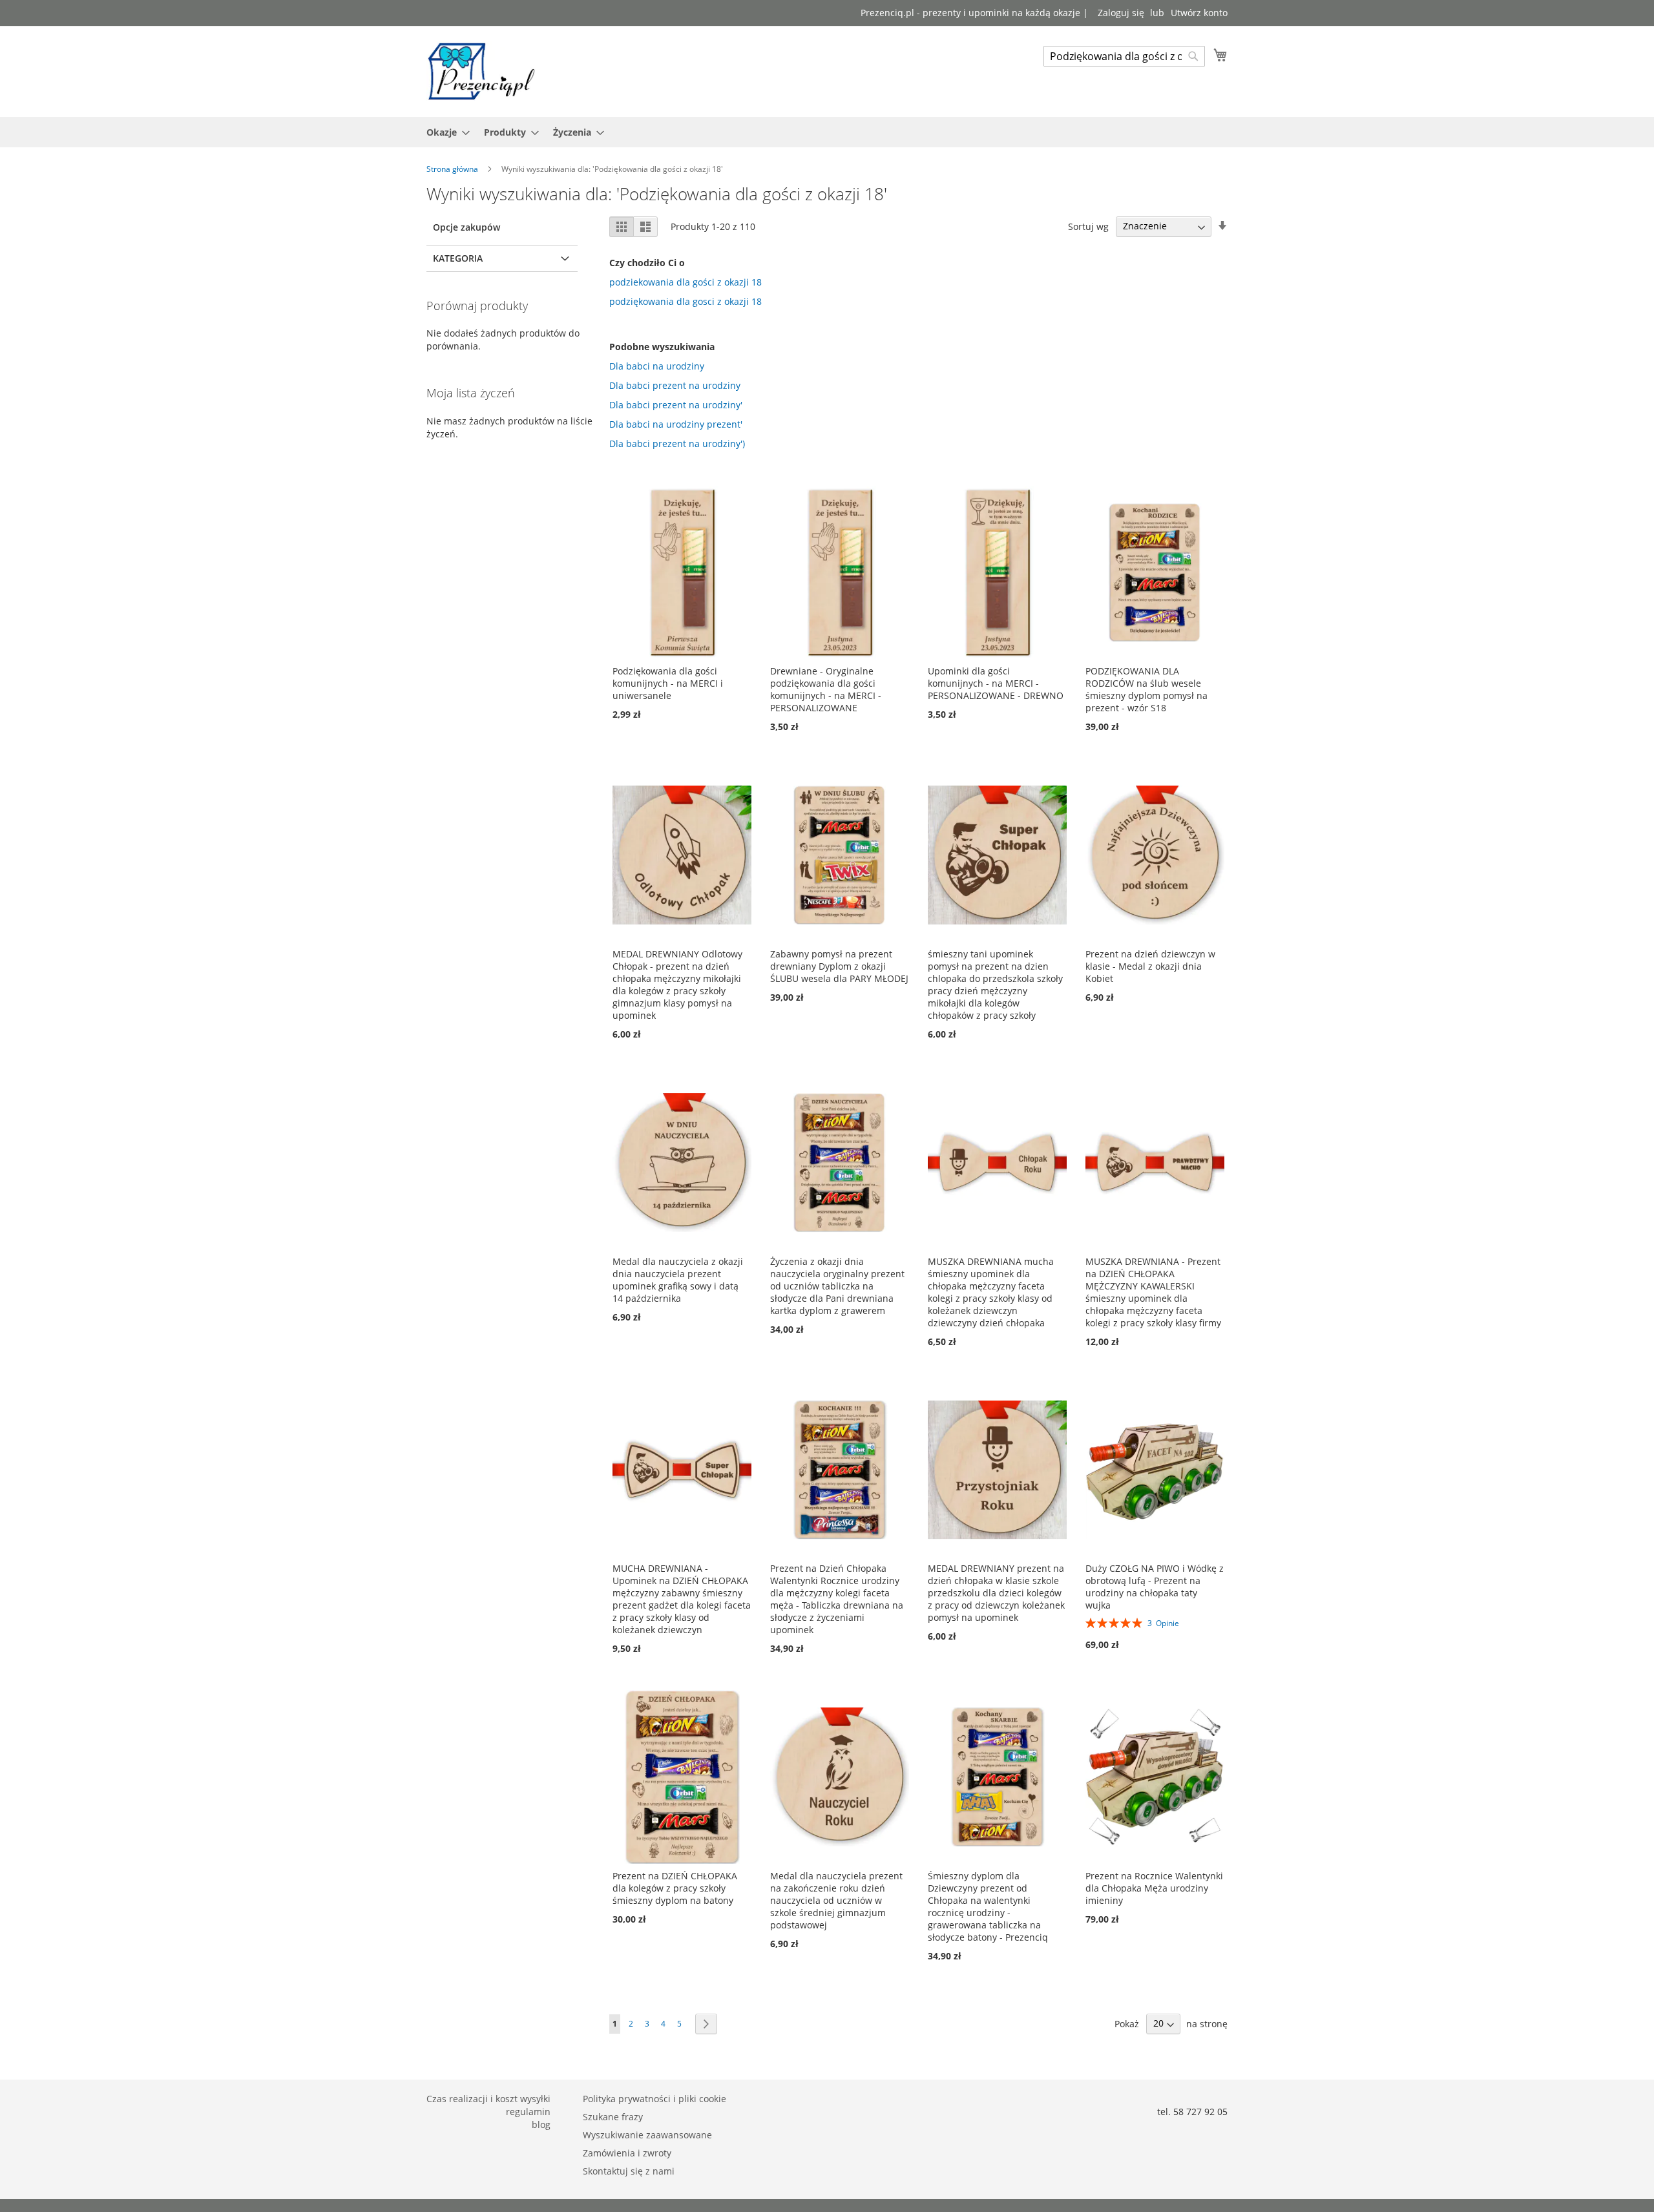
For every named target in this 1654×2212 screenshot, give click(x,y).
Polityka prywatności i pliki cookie (654, 2099)
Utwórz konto (1199, 13)
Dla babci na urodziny (657, 366)
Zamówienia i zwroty (627, 2153)
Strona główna (453, 169)
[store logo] (481, 71)
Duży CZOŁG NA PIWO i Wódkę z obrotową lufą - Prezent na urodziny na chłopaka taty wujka (1155, 1587)
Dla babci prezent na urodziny (675, 385)
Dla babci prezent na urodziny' (676, 405)
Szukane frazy (613, 2117)
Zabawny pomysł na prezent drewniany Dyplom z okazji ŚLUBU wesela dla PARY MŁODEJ (839, 966)
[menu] (827, 132)
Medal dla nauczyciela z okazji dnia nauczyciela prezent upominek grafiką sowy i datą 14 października (678, 1280)
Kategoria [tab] (458, 258)
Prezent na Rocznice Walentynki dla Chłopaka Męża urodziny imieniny (1154, 1888)
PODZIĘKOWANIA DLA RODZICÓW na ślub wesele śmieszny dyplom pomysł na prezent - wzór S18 (1146, 689)
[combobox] (1124, 56)
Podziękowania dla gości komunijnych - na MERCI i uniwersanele (668, 683)
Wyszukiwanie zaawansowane (647, 2135)
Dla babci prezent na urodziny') (677, 443)
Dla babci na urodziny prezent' (676, 424)
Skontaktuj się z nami (629, 2171)
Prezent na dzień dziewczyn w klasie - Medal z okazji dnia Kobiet (1150, 966)
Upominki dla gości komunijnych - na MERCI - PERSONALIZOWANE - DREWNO (996, 683)
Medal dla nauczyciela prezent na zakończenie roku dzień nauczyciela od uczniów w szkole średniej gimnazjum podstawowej (836, 1900)
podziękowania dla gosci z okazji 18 (686, 301)
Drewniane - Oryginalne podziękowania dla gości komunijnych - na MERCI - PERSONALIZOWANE (826, 689)
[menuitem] (444, 132)
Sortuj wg (1088, 226)
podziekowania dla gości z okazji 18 (686, 282)
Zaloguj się (1121, 13)
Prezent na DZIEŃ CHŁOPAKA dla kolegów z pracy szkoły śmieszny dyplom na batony (675, 1888)
